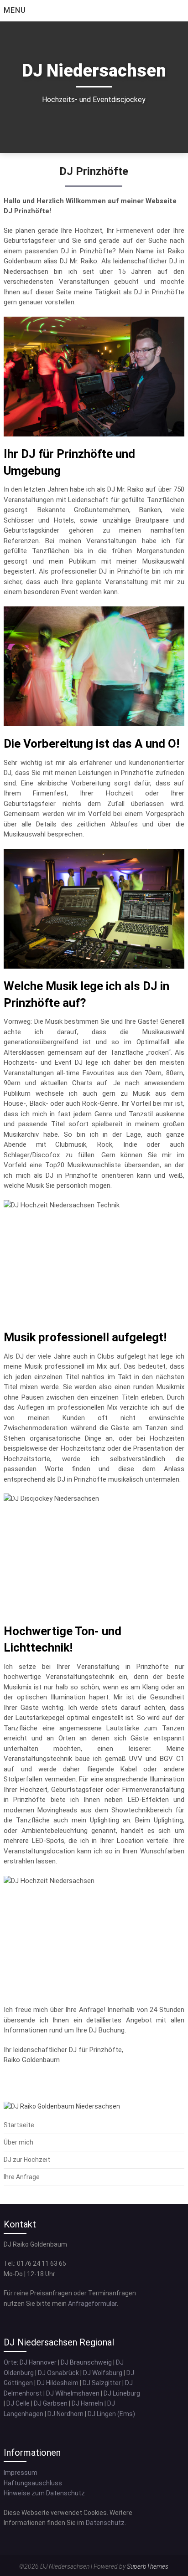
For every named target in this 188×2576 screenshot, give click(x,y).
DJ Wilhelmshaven (73, 2393)
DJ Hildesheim (58, 2383)
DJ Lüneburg (122, 2393)
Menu (15, 10)
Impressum (21, 2473)
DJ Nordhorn (65, 2414)
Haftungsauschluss (33, 2483)
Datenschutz (105, 2523)
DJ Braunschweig (86, 2362)
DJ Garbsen (51, 2403)
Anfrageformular (92, 2304)
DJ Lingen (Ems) (111, 2414)
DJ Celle (18, 2403)
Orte (10, 2362)
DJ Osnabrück (58, 2373)
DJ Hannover (38, 2362)
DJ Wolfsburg (103, 2373)
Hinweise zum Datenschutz (44, 2493)
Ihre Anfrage (22, 2177)
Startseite (19, 2125)
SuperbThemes (148, 2566)
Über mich (18, 2142)
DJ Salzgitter (102, 2383)
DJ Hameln (87, 2403)
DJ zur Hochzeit (27, 2160)
